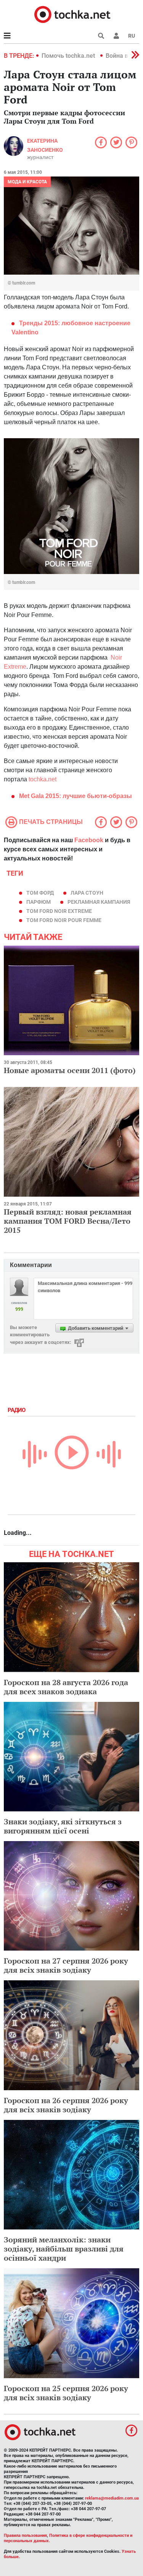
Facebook (89, 840)
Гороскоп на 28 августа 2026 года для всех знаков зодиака (66, 1687)
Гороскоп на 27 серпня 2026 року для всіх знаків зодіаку (66, 1965)
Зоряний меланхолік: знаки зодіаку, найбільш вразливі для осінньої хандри (64, 2249)
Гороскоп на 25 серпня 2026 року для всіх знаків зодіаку (66, 2393)
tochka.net (43, 779)
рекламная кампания (99, 902)
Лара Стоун (87, 893)
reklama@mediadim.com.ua (112, 2498)
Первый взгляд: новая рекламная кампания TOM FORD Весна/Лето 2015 (68, 1221)
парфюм (39, 902)
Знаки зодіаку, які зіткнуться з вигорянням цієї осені (63, 1826)
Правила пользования (25, 2535)
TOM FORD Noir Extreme (59, 911)
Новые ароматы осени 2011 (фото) (70, 1070)
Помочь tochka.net (69, 56)
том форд (40, 893)
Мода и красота (27, 182)
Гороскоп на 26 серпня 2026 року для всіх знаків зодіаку (66, 2105)
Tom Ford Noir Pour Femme (64, 920)
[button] (116, 36)
